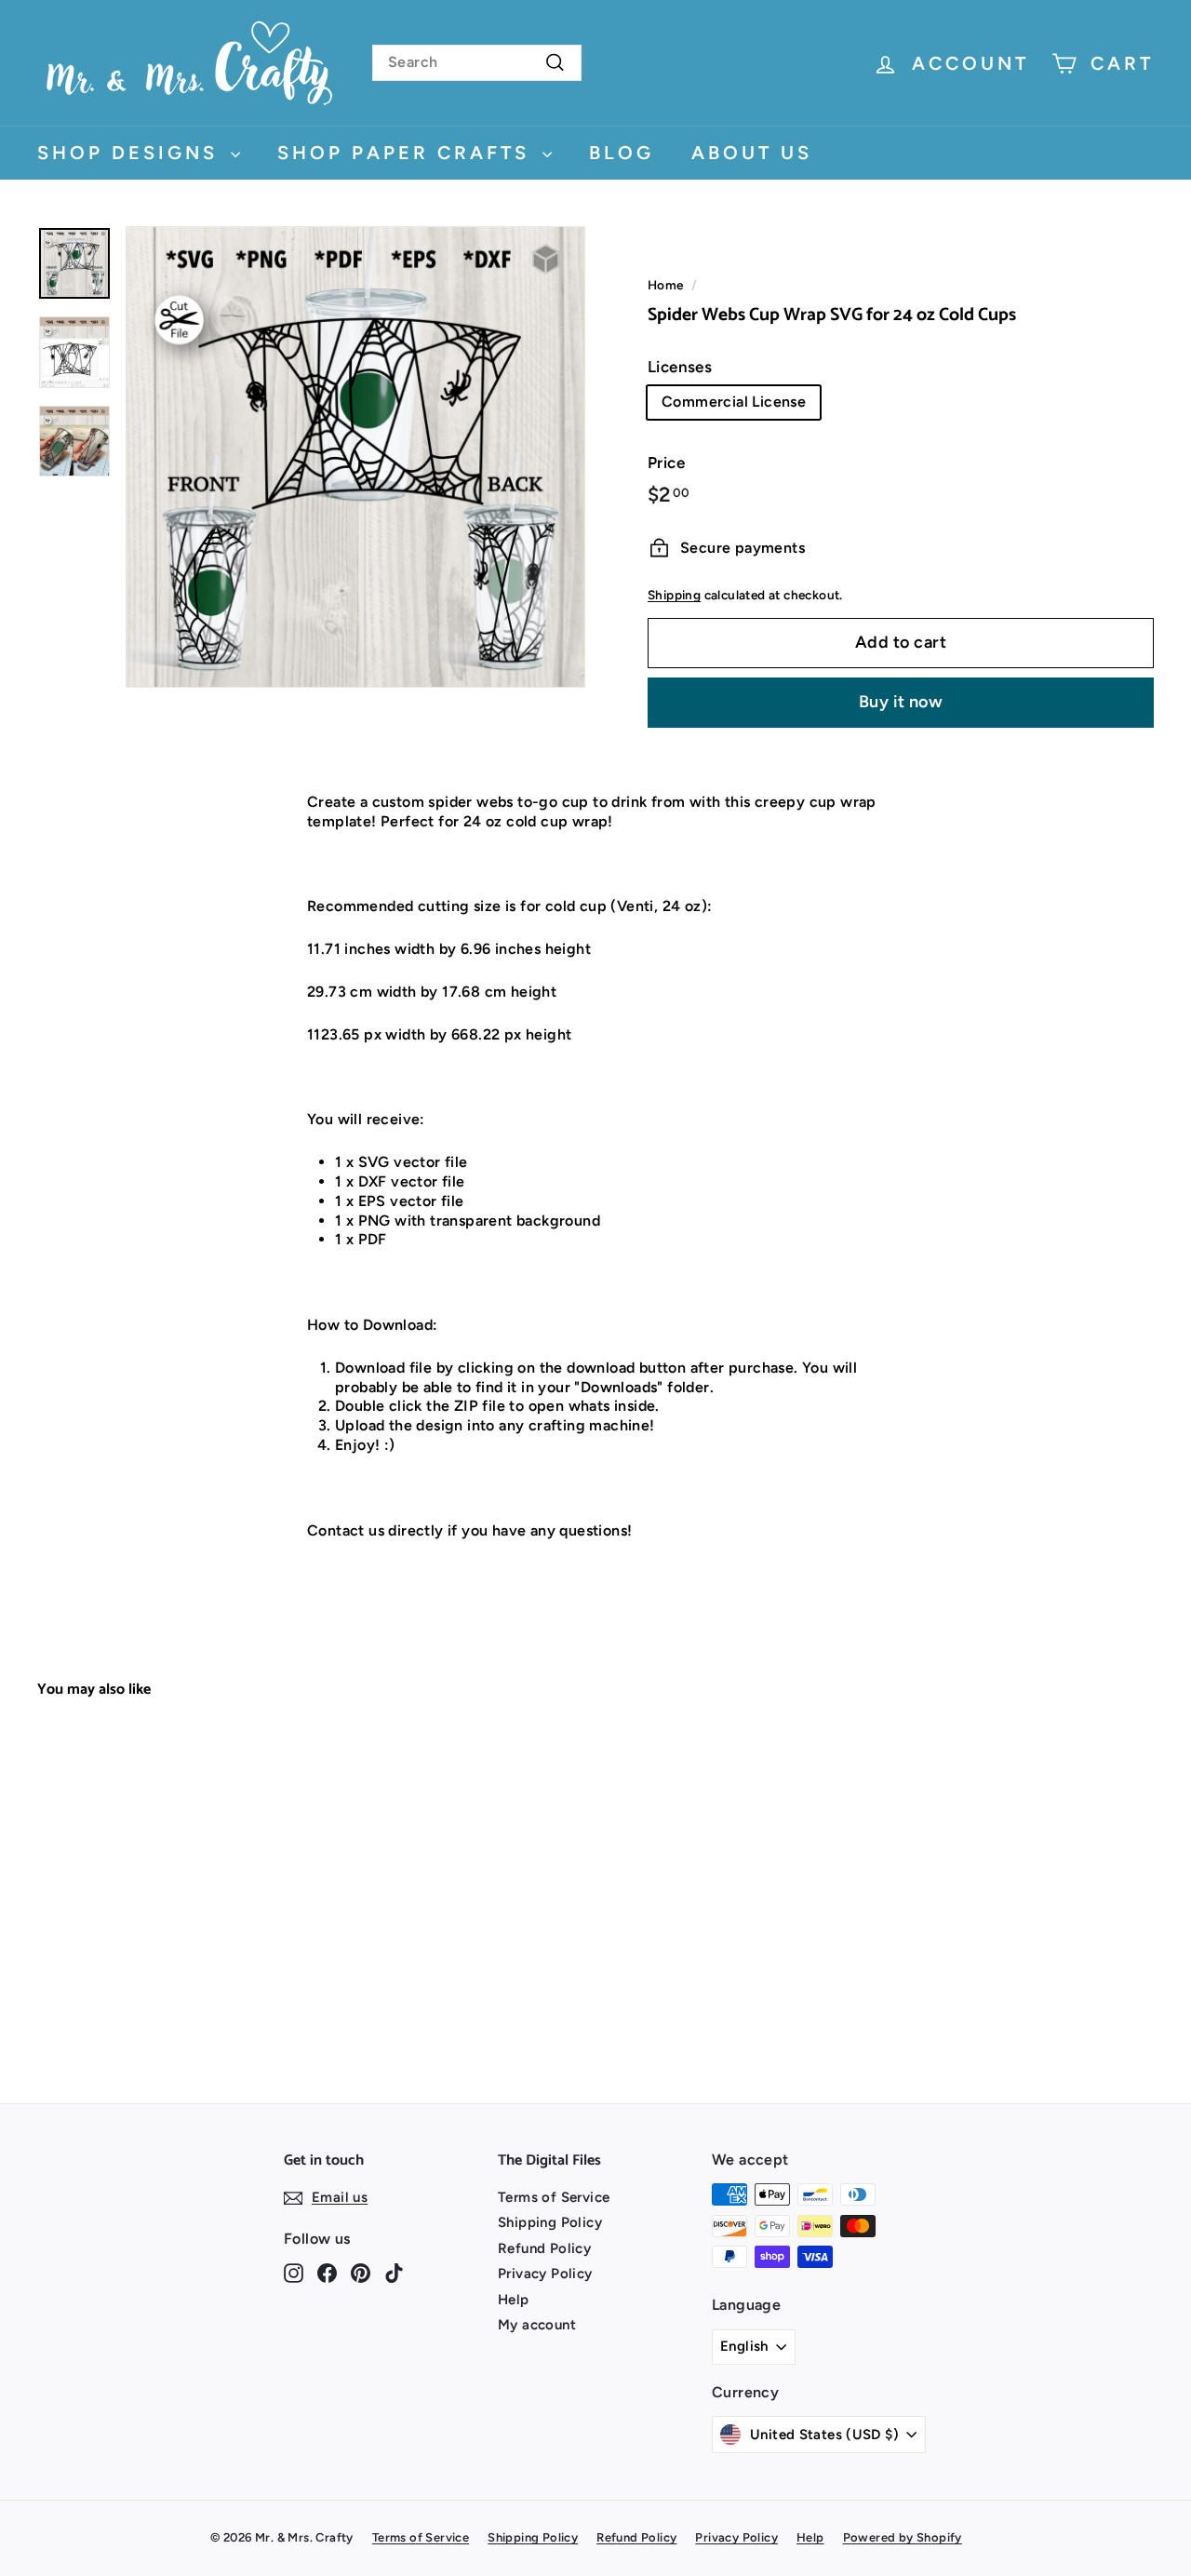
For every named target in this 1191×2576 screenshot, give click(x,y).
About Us (752, 153)
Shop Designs (132, 153)
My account (537, 2325)
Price (666, 463)
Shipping (674, 595)
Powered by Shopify (903, 2537)
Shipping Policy (550, 2222)
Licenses (680, 367)
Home (666, 285)
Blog (622, 153)
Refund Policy (544, 2248)
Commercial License (734, 402)
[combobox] (477, 63)
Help (514, 2300)
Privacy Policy (545, 2274)
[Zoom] (355, 457)
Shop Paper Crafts (408, 153)
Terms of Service (554, 2197)
